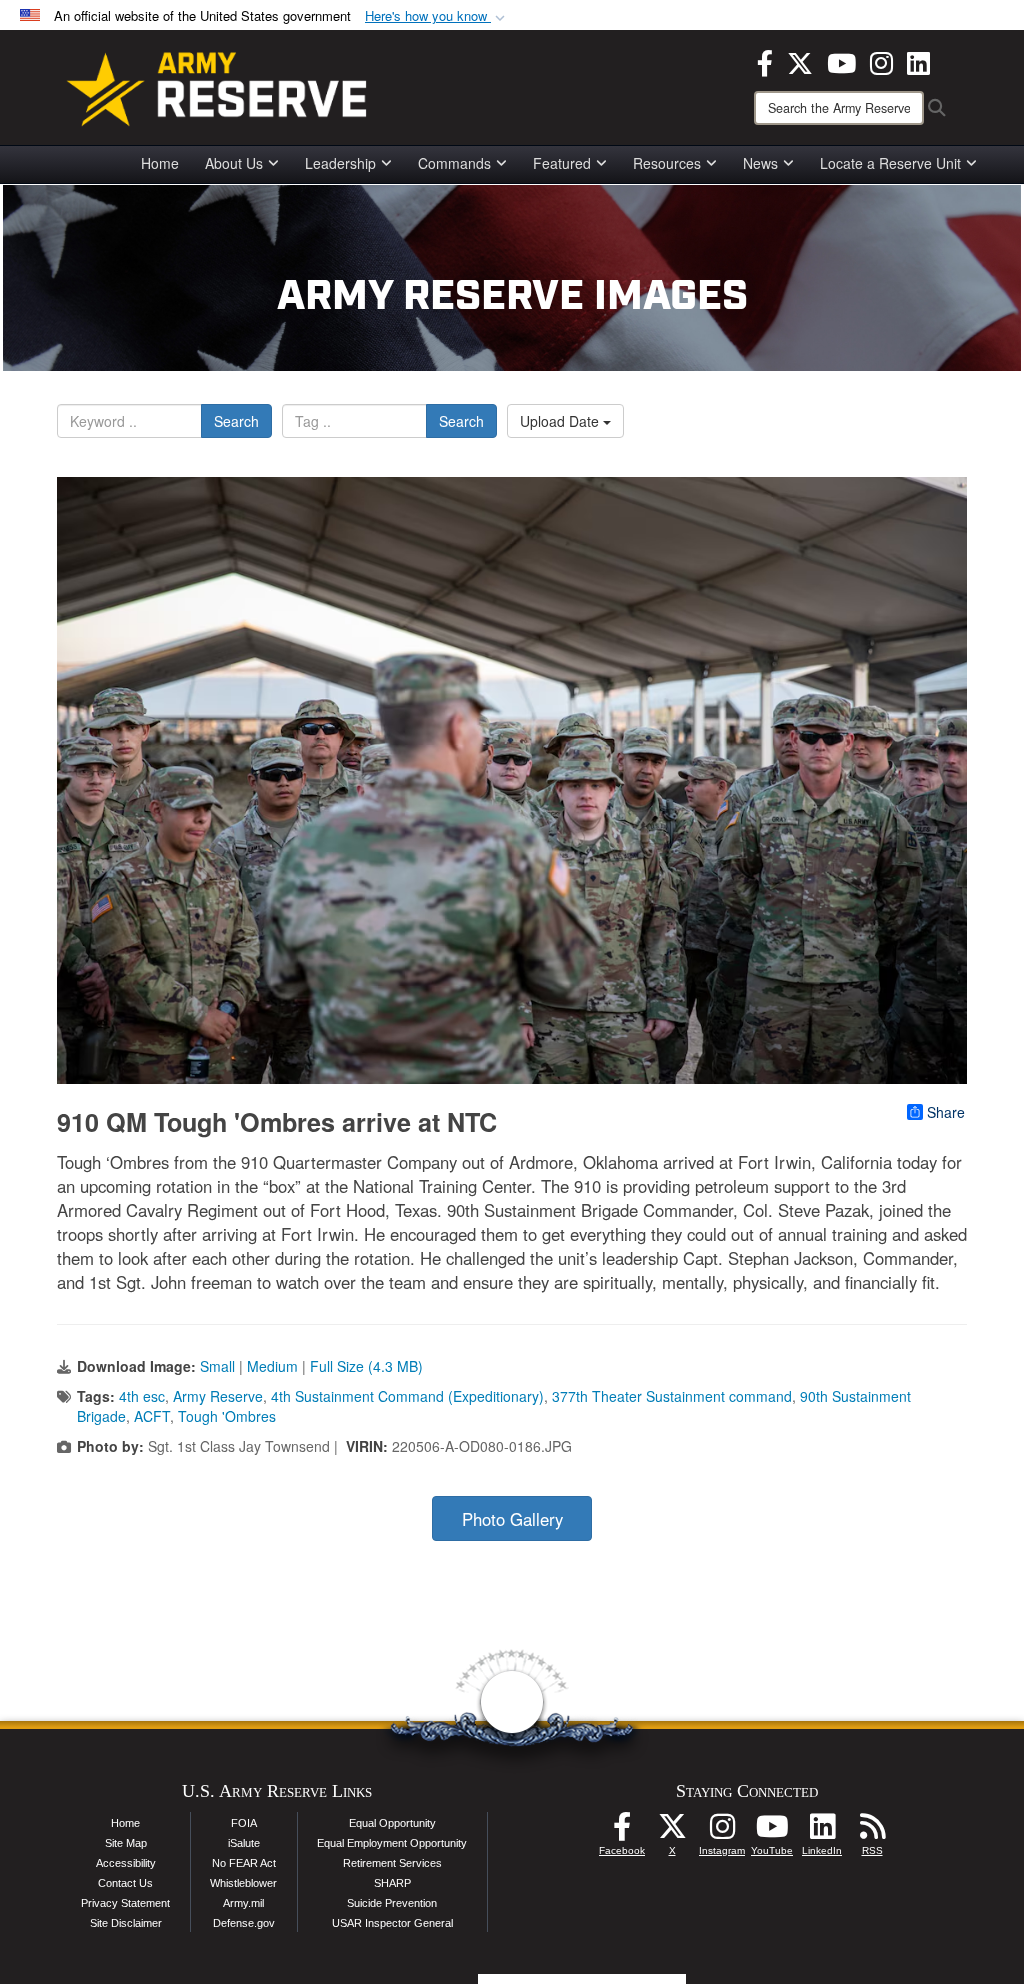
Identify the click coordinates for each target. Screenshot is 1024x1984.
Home (160, 163)
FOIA (244, 1823)
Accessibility (126, 1863)
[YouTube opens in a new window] (841, 61)
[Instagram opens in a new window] (881, 61)
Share (946, 1112)
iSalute (244, 1843)
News (760, 163)
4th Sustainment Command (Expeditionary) (407, 1396)
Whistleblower (243, 1883)
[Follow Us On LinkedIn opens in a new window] (822, 1832)
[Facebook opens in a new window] (765, 61)
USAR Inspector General (392, 1923)
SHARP (392, 1883)
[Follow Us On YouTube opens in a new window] (772, 1832)
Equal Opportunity (392, 1823)
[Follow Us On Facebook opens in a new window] (622, 1832)
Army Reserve (218, 1396)
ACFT (152, 1416)
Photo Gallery (512, 1519)
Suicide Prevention (392, 1903)
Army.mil (243, 1903)
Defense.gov (244, 1923)
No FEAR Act (244, 1863)
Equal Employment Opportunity (392, 1843)
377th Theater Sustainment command (672, 1396)
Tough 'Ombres (227, 1416)
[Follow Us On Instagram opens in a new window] (722, 1832)
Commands (454, 163)
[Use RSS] (872, 1832)
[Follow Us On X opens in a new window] (672, 1832)
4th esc (142, 1396)
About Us (234, 163)
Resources (667, 163)
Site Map (126, 1843)
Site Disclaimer (126, 1923)
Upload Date (561, 421)
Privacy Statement (125, 1903)
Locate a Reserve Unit (890, 163)
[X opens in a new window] (800, 61)
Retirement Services (392, 1863)
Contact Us (125, 1883)
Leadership (340, 163)
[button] (437, 16)
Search (236, 421)
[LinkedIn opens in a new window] (918, 61)
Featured (562, 163)
